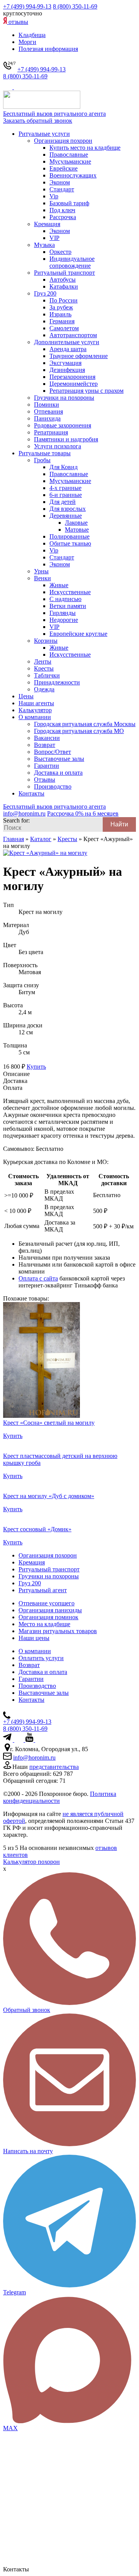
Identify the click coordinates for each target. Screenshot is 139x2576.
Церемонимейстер (74, 384)
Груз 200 (45, 293)
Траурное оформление (79, 356)
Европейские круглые (78, 634)
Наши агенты (36, 703)
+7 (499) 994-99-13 (27, 6)
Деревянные (66, 516)
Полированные (69, 536)
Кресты (44, 668)
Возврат (45, 745)
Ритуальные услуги (44, 134)
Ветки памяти (68, 606)
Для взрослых (68, 509)
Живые (59, 585)
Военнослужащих (73, 175)
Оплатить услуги (41, 1658)
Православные (69, 155)
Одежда (44, 689)
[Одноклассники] (38, 1740)
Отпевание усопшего (47, 1603)
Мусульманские (70, 161)
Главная (14, 839)
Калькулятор (35, 710)
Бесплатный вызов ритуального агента (54, 114)
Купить (36, 1067)
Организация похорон (63, 141)
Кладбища (32, 35)
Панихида (47, 418)
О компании (35, 717)
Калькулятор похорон (31, 1862)
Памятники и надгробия (66, 439)
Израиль (60, 314)
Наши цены (34, 1638)
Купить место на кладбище (85, 148)
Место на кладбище (44, 1624)
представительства (54, 1767)
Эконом (60, 182)
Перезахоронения (72, 377)
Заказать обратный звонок (38, 121)
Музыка (44, 245)
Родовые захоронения (63, 425)
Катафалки (64, 286)
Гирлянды (63, 613)
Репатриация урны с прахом (86, 391)
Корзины (46, 641)
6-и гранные (66, 495)
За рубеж (61, 307)
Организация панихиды (50, 1610)
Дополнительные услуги (67, 342)
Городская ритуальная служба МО (79, 731)
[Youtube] (30, 1740)
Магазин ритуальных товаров (58, 1631)
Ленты (43, 661)
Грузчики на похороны (64, 398)
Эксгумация (65, 363)
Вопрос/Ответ (53, 752)
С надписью (65, 599)
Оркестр (60, 252)
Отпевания (48, 411)
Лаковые (76, 523)
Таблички (47, 675)
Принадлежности (57, 682)
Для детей (63, 502)
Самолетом (64, 328)
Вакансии (47, 738)
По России (64, 300)
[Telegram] (8, 87)
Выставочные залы (59, 759)
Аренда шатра (68, 349)
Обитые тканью (70, 543)
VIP (54, 238)
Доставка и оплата (58, 773)
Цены (26, 696)
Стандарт (62, 189)
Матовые (77, 530)
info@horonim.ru (34, 1758)
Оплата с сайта (38, 1278)
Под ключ (62, 210)
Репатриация (51, 432)
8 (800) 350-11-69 (75, 6)
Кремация (47, 224)
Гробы (42, 460)
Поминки (47, 405)
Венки (42, 578)
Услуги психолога (58, 446)
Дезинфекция (67, 370)
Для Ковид (64, 467)
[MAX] (19, 87)
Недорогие (64, 620)
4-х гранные (65, 488)
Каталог (41, 839)
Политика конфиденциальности (60, 1797)
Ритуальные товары (45, 453)
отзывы (18, 22)
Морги (27, 42)
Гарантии (47, 766)
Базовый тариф (69, 203)
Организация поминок (48, 1617)
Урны (41, 571)
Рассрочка (63, 217)
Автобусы (63, 280)
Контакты (31, 793)
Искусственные (70, 592)
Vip (54, 196)
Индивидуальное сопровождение (72, 262)
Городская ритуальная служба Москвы (85, 724)
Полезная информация (48, 49)
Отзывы (45, 780)
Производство (53, 786)
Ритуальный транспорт (64, 273)
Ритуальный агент (43, 1590)
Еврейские (64, 168)
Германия (62, 321)
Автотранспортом (73, 335)
